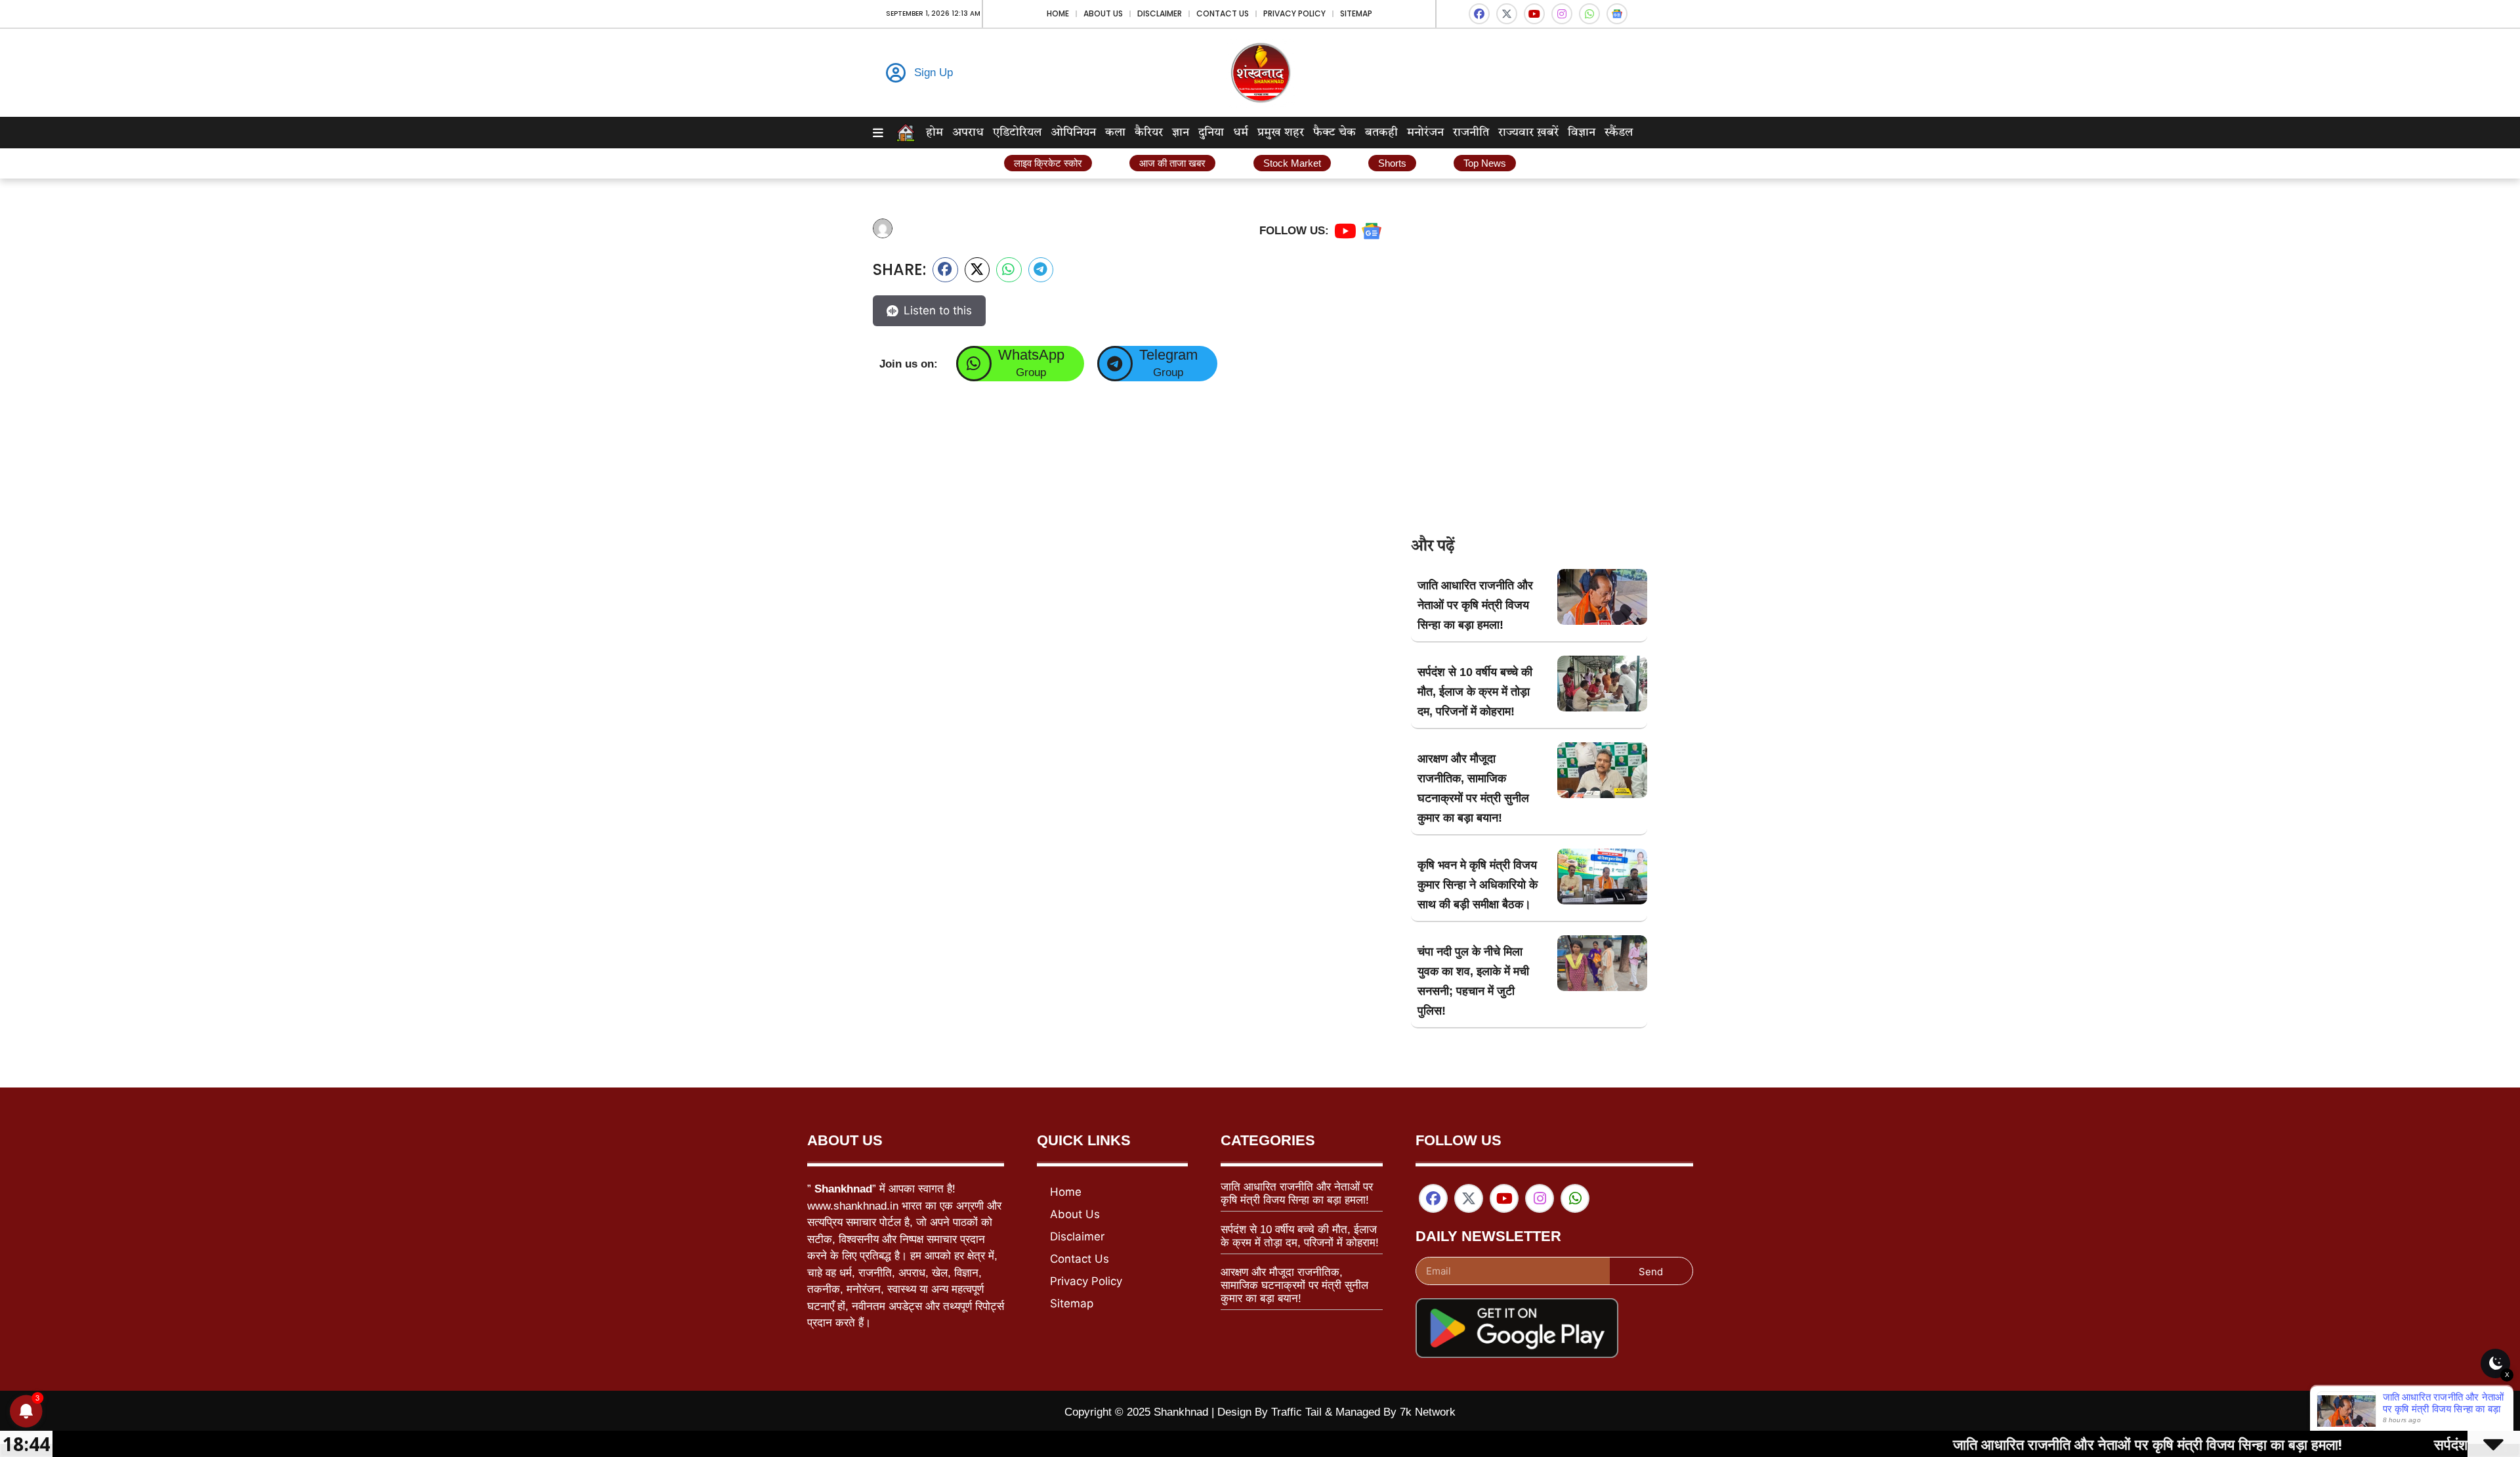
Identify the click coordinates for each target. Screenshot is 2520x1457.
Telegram (1168, 355)
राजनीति (1471, 133)
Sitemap (1356, 13)
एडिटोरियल (1017, 133)
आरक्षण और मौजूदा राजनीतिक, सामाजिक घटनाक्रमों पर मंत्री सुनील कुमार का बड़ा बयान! (1294, 1286)
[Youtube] (1534, 14)
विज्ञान (1582, 133)
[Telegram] (1115, 364)
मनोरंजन (1425, 133)
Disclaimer (1160, 13)
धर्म (1241, 133)
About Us (1103, 13)
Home (1058, 13)
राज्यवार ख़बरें (1528, 133)
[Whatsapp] (1589, 14)
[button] (945, 270)
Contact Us (1223, 13)
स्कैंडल (1619, 133)
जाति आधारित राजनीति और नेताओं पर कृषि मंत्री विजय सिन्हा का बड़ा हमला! (1475, 605)
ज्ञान (1181, 133)
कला (1115, 133)
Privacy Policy (1294, 13)
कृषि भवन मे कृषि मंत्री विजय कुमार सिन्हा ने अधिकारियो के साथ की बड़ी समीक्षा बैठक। (1478, 885)
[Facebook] (1479, 14)
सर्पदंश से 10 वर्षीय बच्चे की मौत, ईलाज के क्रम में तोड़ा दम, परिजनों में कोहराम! (1475, 692)
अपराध (968, 133)
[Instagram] (1562, 14)
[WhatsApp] (974, 364)
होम (934, 133)
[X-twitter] (1507, 14)
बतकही (1381, 133)
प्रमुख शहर (1281, 133)
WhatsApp (1031, 355)
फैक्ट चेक (1334, 133)
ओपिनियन (1073, 133)
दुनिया (1211, 133)
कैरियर (1149, 133)
